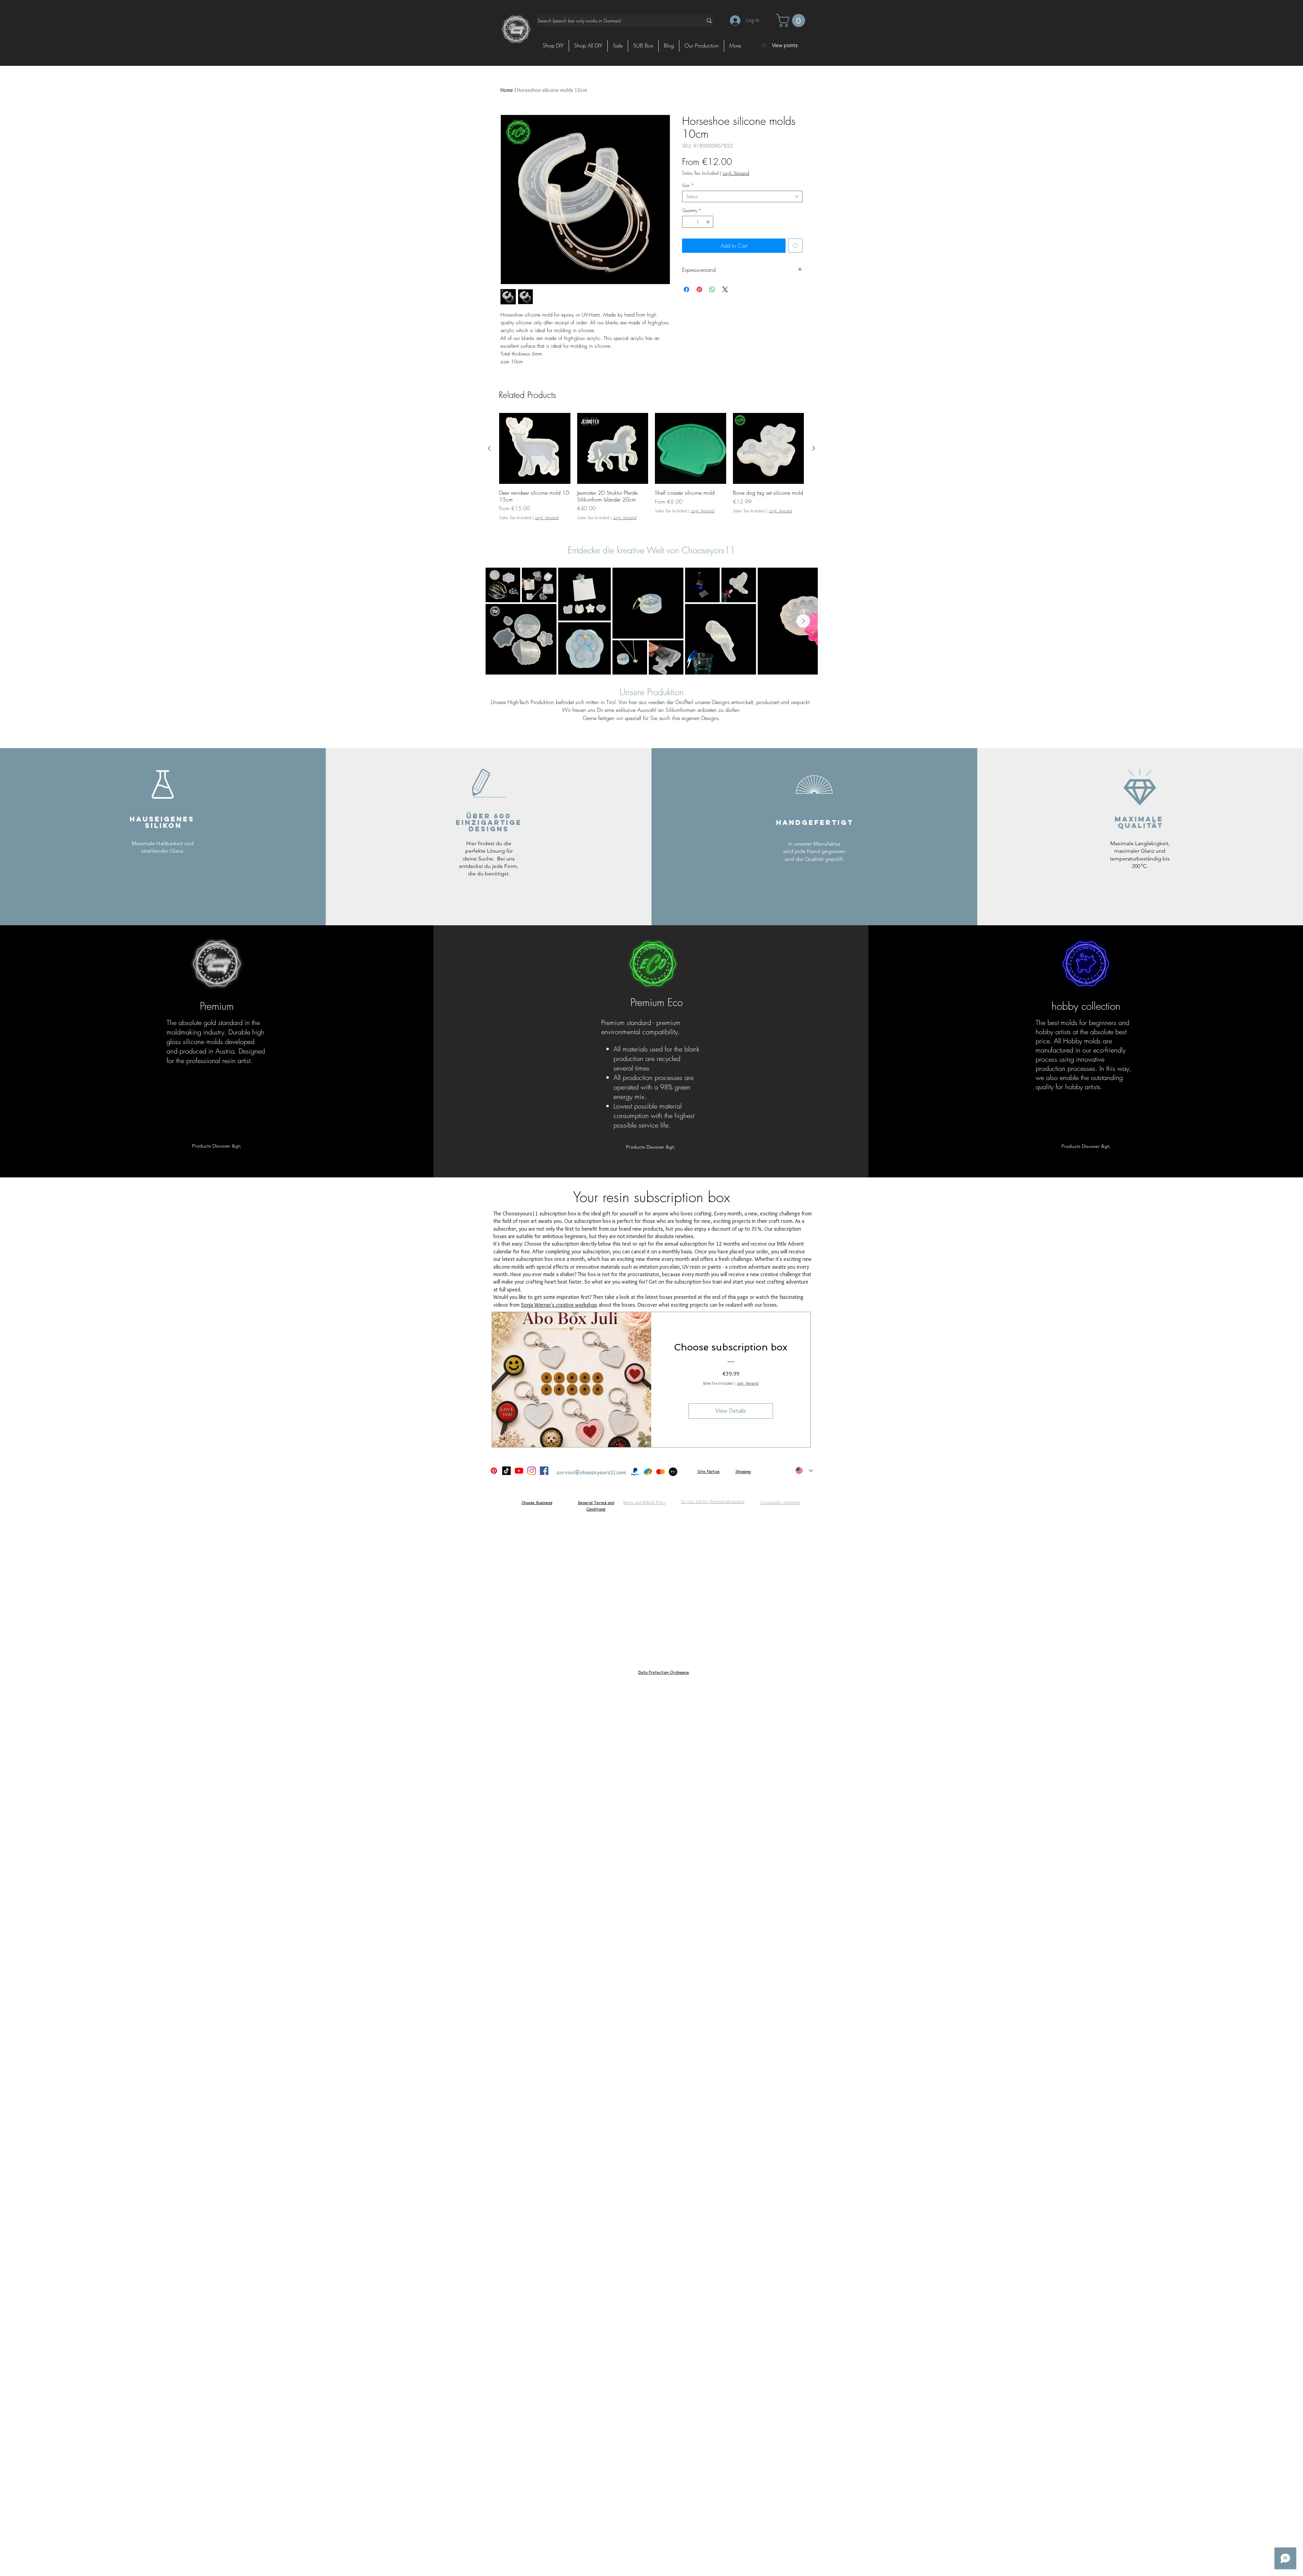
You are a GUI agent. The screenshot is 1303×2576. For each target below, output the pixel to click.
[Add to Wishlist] (795, 246)
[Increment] (709, 222)
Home (507, 90)
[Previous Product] (489, 448)
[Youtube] (519, 1471)
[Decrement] (687, 222)
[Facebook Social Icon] (544, 1471)
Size (688, 185)
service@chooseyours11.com (591, 1472)
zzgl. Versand (736, 173)
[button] (792, 21)
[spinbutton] (698, 222)
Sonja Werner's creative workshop (559, 1305)
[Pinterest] (494, 1471)
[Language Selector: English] (804, 1471)
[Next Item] (803, 621)
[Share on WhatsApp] (712, 289)
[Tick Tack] (506, 1471)
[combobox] (742, 196)
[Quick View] (535, 449)
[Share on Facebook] (686, 289)
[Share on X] (725, 289)
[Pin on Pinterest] (699, 289)
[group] (651, 470)
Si (699, 1471)
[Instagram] (532, 1471)
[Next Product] (814, 448)
